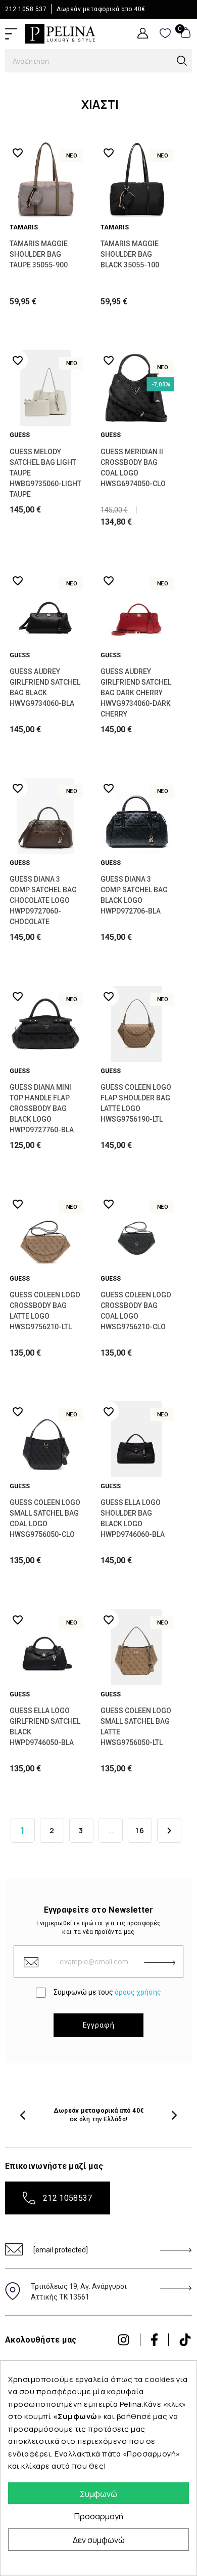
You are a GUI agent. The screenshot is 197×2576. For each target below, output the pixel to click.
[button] (23, 2115)
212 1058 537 (26, 9)
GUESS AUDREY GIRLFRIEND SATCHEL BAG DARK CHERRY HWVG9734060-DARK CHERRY (136, 693)
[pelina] (60, 33)
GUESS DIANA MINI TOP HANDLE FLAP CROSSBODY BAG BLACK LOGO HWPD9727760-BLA (42, 1108)
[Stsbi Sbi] (124, 2340)
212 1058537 (68, 2198)
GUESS (20, 435)
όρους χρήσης (138, 1992)
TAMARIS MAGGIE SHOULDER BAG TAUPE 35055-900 (39, 254)
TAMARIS (24, 227)
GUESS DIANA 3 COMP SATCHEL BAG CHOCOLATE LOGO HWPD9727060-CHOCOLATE (43, 900)
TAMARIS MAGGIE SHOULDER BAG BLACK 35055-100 (130, 254)
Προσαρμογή (99, 2516)
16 (140, 1830)
